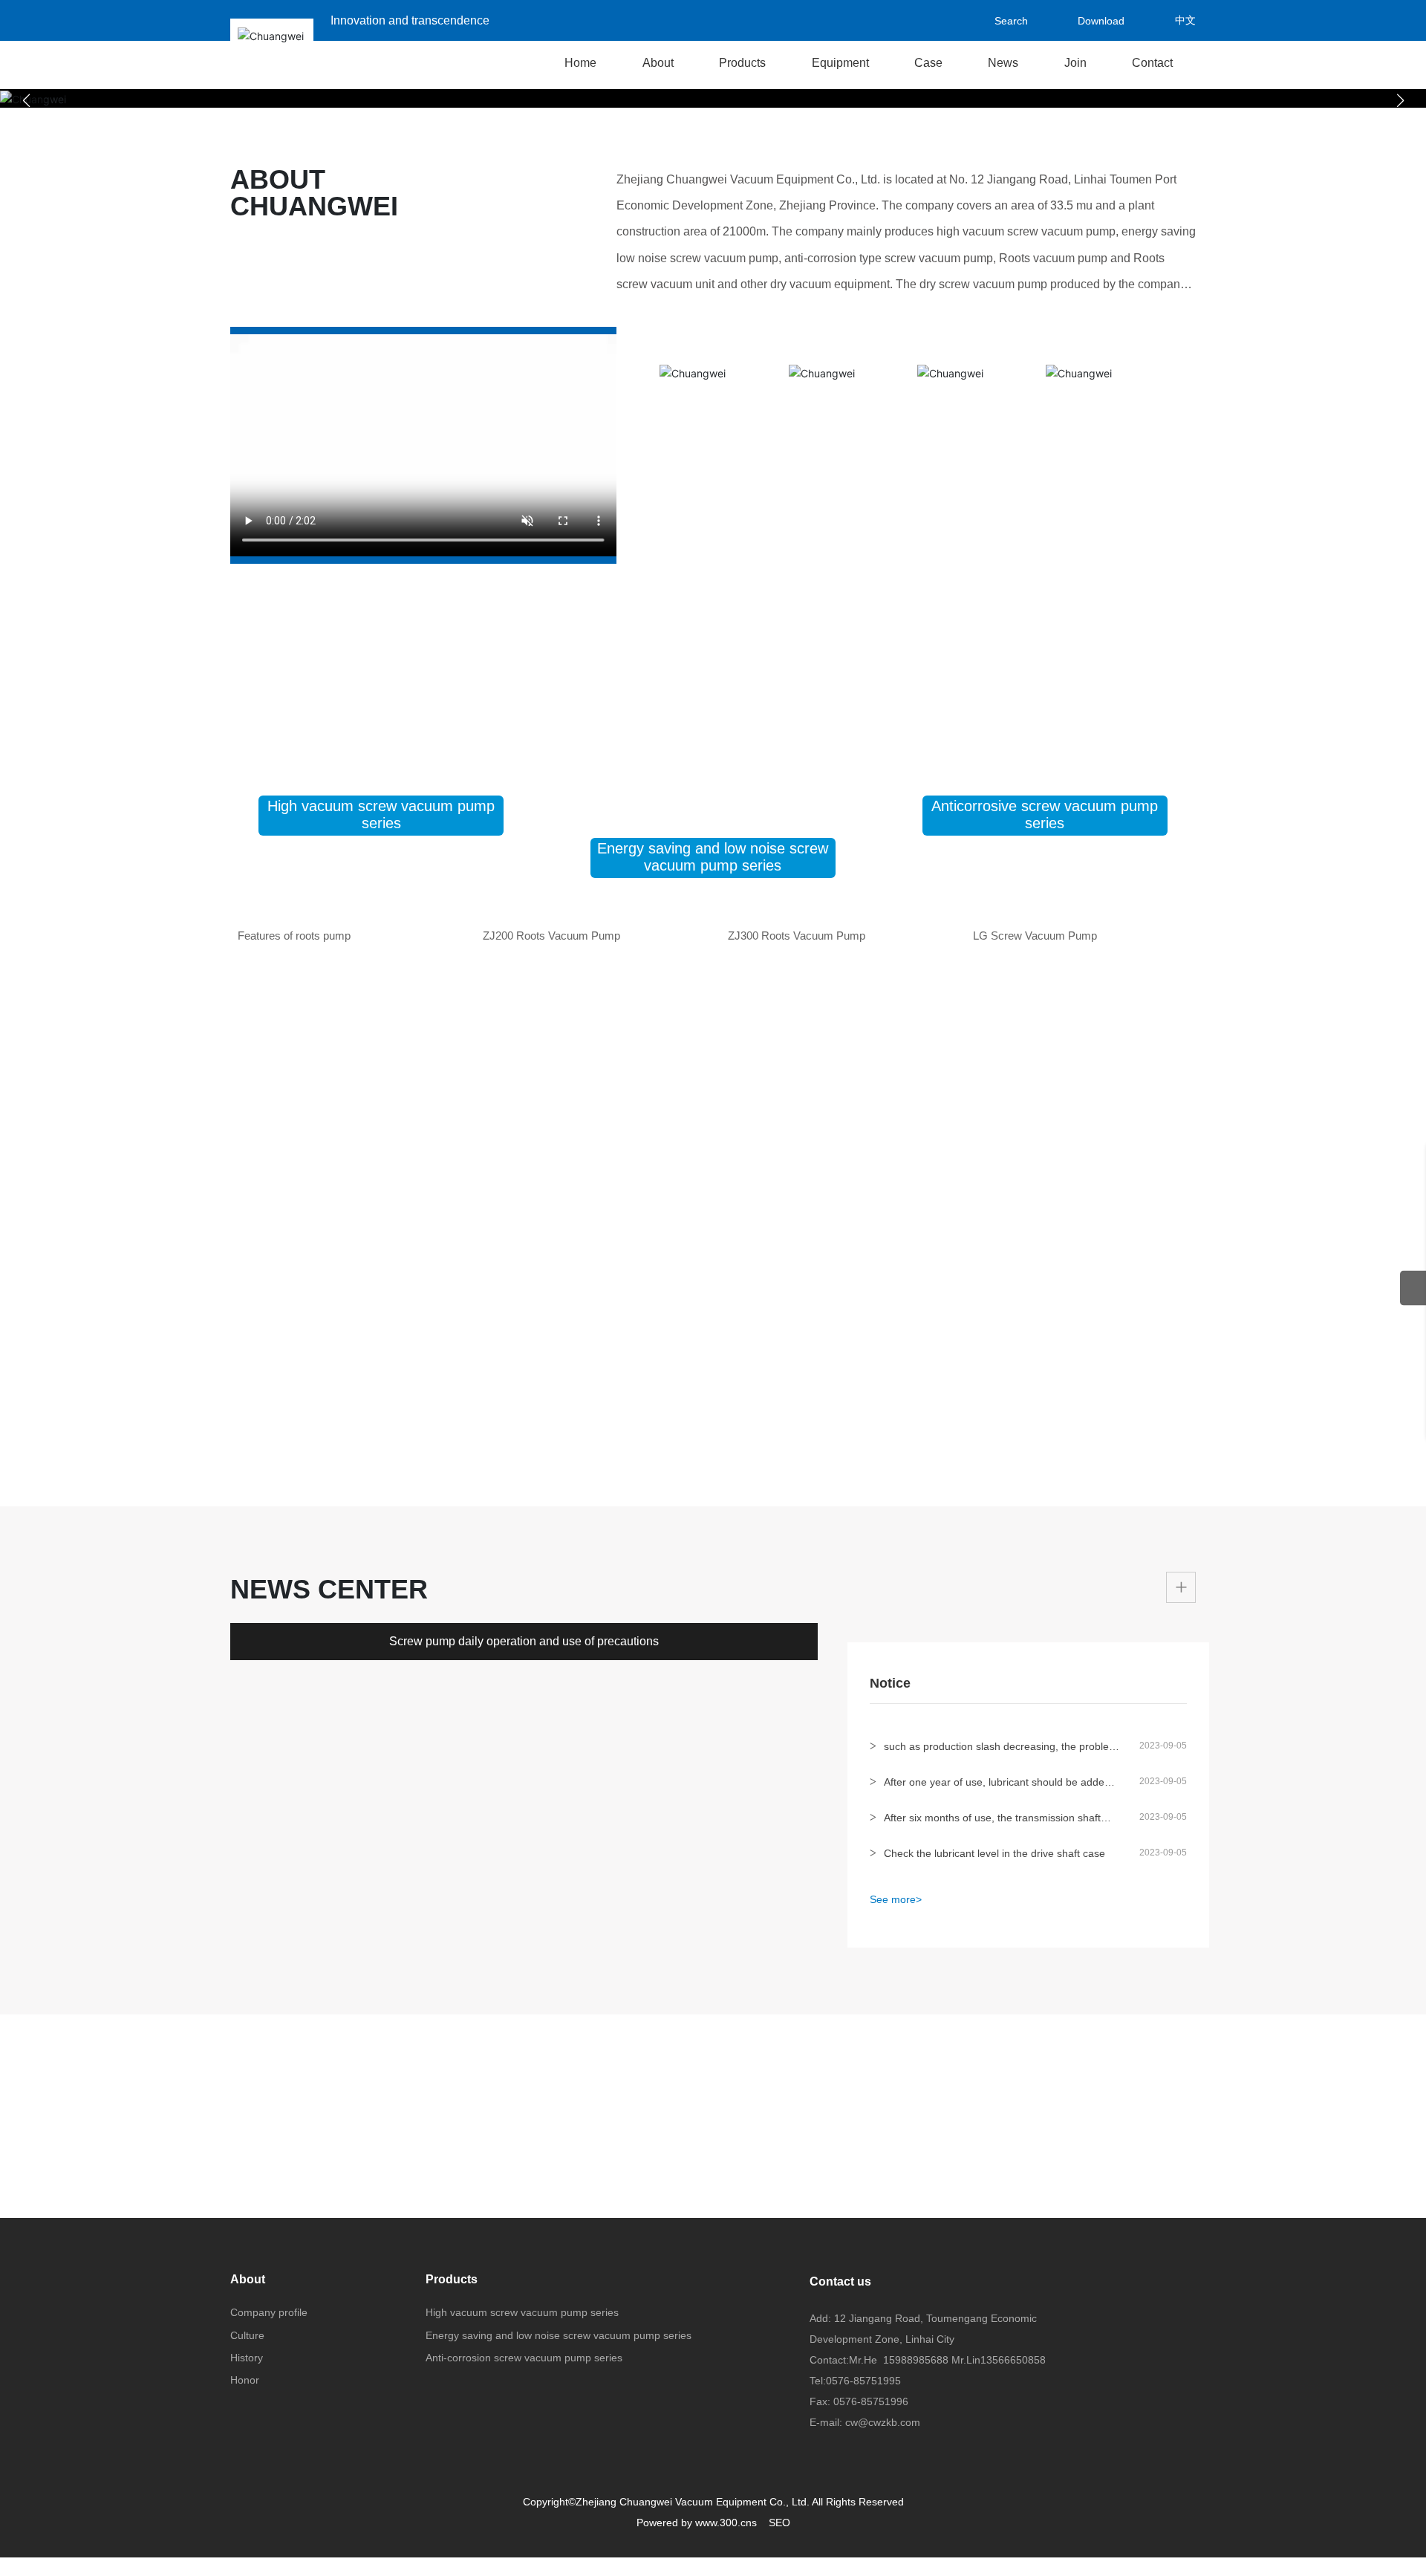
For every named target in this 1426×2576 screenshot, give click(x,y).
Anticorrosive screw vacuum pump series (1045, 814)
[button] (713, 99)
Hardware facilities (340, 2479)
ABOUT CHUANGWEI (314, 193)
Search (973, 21)
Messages (838, 2479)
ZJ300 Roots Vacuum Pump (797, 1220)
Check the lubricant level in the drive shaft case (994, 2156)
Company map (1086, 2479)
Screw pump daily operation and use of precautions (524, 2238)
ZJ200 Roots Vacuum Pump (551, 1220)
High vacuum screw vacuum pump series (381, 814)
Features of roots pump (294, 1220)
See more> (896, 2202)
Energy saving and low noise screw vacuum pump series (713, 857)
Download (1083, 21)
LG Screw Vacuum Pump (1035, 1220)
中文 (1185, 20)
